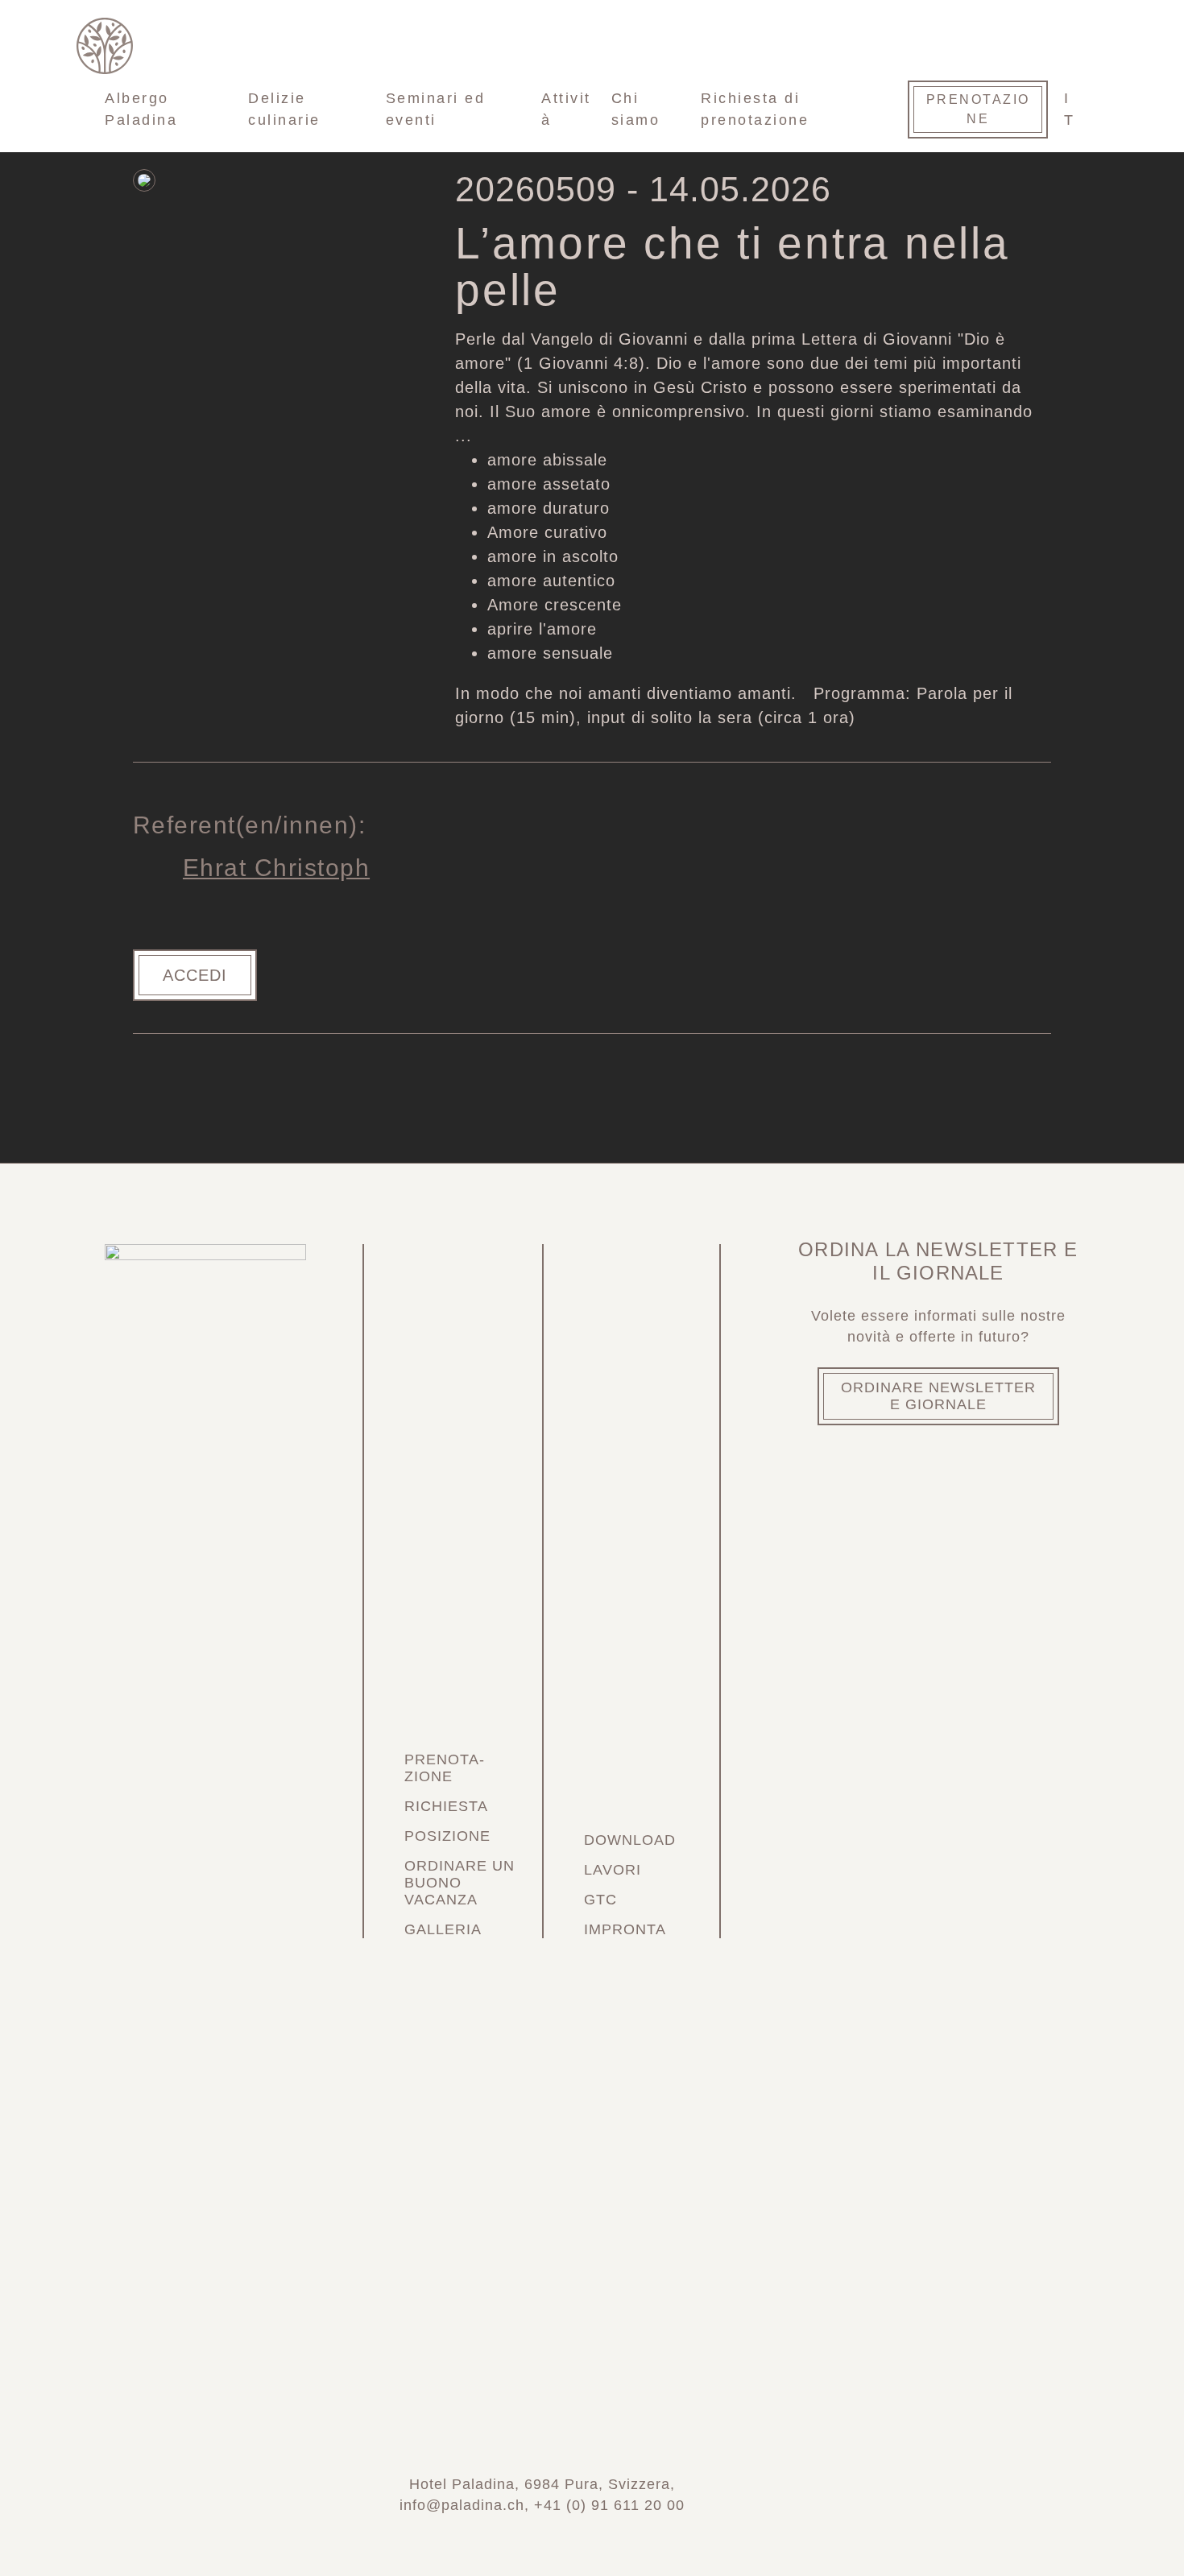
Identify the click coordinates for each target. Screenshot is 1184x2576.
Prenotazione (978, 109)
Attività (566, 109)
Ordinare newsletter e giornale (938, 1396)
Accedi (195, 975)
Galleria (443, 1929)
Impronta (625, 1929)
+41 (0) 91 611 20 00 (609, 2505)
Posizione (447, 1836)
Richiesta (446, 1806)
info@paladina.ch (462, 2505)
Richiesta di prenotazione (755, 109)
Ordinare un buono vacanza (460, 1883)
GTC (600, 1900)
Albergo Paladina (141, 109)
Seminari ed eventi (436, 109)
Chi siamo (636, 109)
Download (630, 1840)
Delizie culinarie (284, 109)
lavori (613, 1870)
